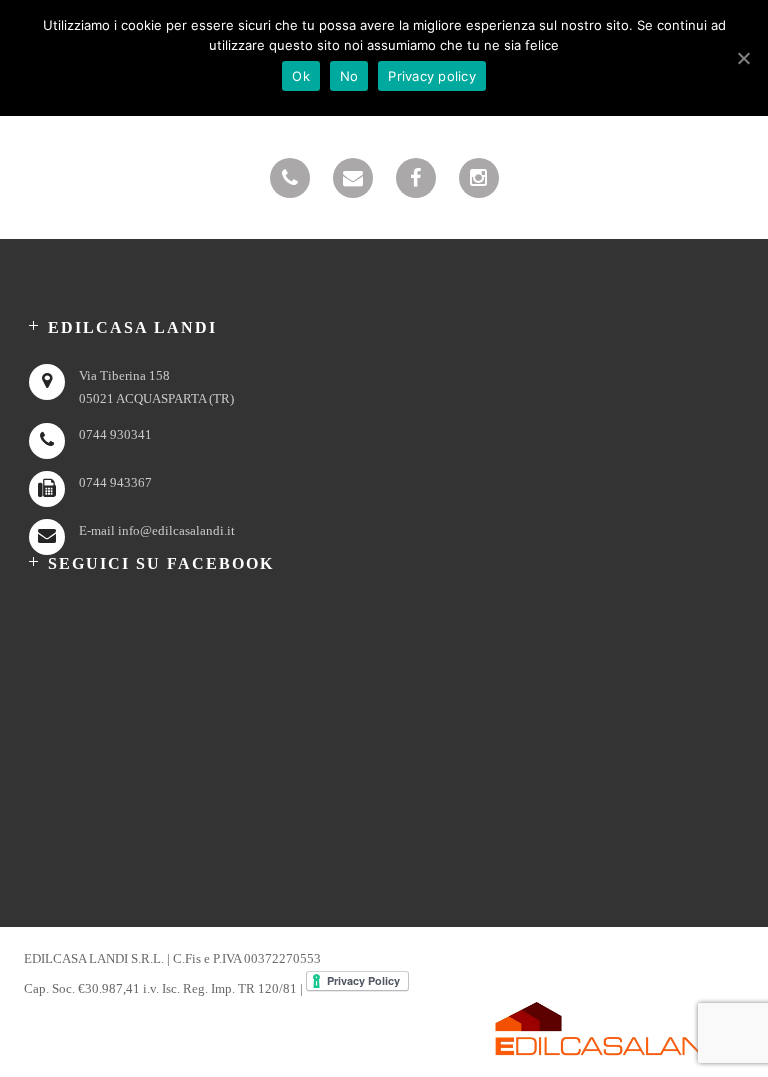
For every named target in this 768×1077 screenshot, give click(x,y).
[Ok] (743, 58)
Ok (301, 76)
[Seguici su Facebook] (416, 178)
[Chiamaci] (290, 178)
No (349, 76)
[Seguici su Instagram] (479, 178)
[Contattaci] (353, 178)
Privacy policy (432, 76)
